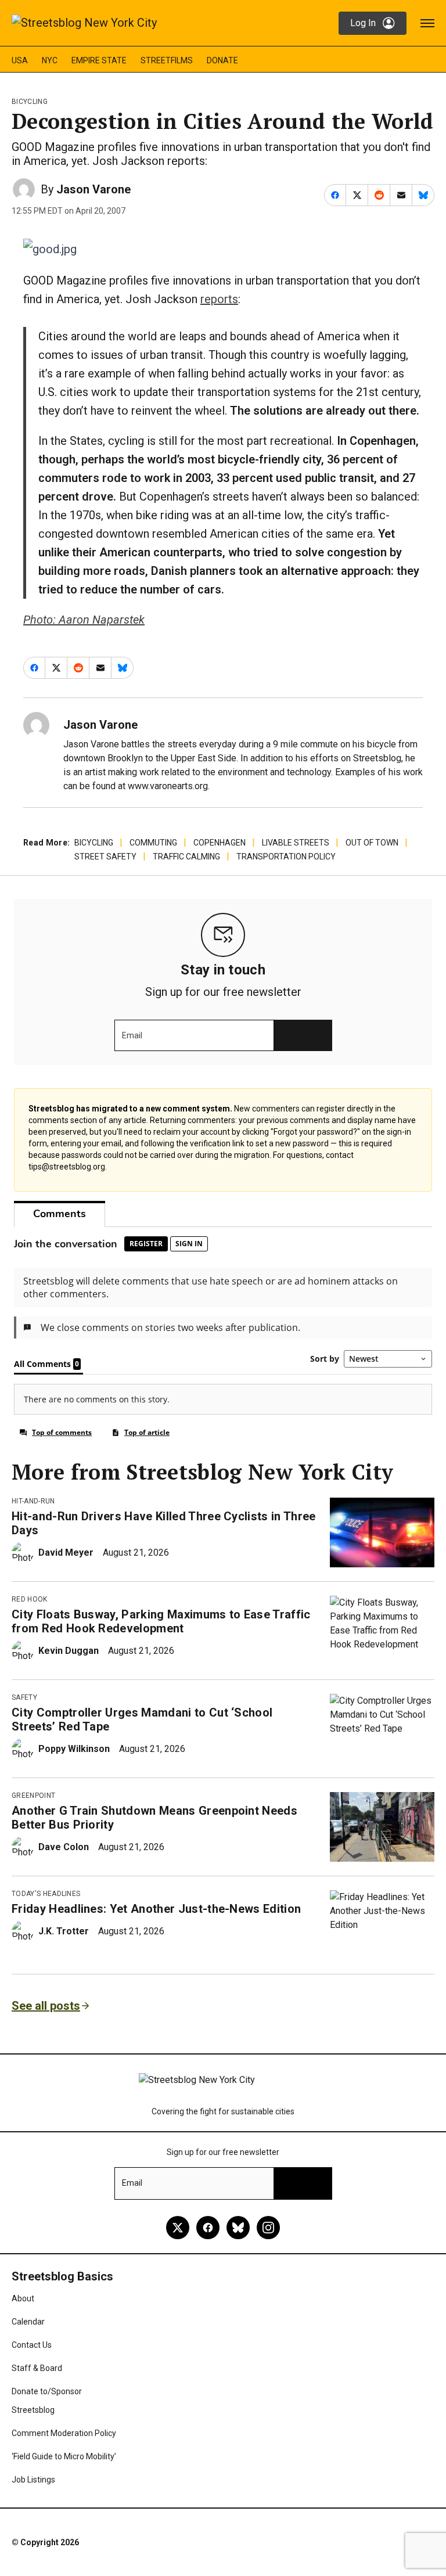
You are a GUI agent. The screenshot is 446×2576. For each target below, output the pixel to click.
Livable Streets (296, 843)
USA (20, 60)
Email (132, 1035)
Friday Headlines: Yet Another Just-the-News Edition (156, 1909)
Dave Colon (64, 1847)
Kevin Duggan (69, 1651)
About (23, 2298)
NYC (50, 60)
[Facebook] (208, 2228)
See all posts (46, 2006)
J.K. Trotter (64, 1931)
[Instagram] (268, 2228)
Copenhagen (220, 843)
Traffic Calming (186, 857)
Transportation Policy (286, 857)
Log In (363, 23)
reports (219, 299)
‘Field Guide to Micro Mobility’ (64, 2456)
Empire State (99, 60)
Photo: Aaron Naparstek (84, 620)
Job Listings (33, 2480)
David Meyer (66, 1553)
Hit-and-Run (33, 1501)
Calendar (28, 2322)
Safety (24, 1697)
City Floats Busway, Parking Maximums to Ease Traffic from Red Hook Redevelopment (161, 1621)
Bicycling (30, 102)
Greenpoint (33, 1796)
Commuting (153, 843)
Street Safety (105, 857)
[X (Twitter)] (178, 2228)
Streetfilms (167, 60)
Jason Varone (93, 189)
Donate (222, 60)
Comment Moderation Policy (64, 2433)
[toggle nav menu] (427, 23)
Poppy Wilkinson (74, 1749)
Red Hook (30, 1599)
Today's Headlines (46, 1894)
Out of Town (372, 843)
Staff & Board (37, 2368)
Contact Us (32, 2345)
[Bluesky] (238, 2228)
